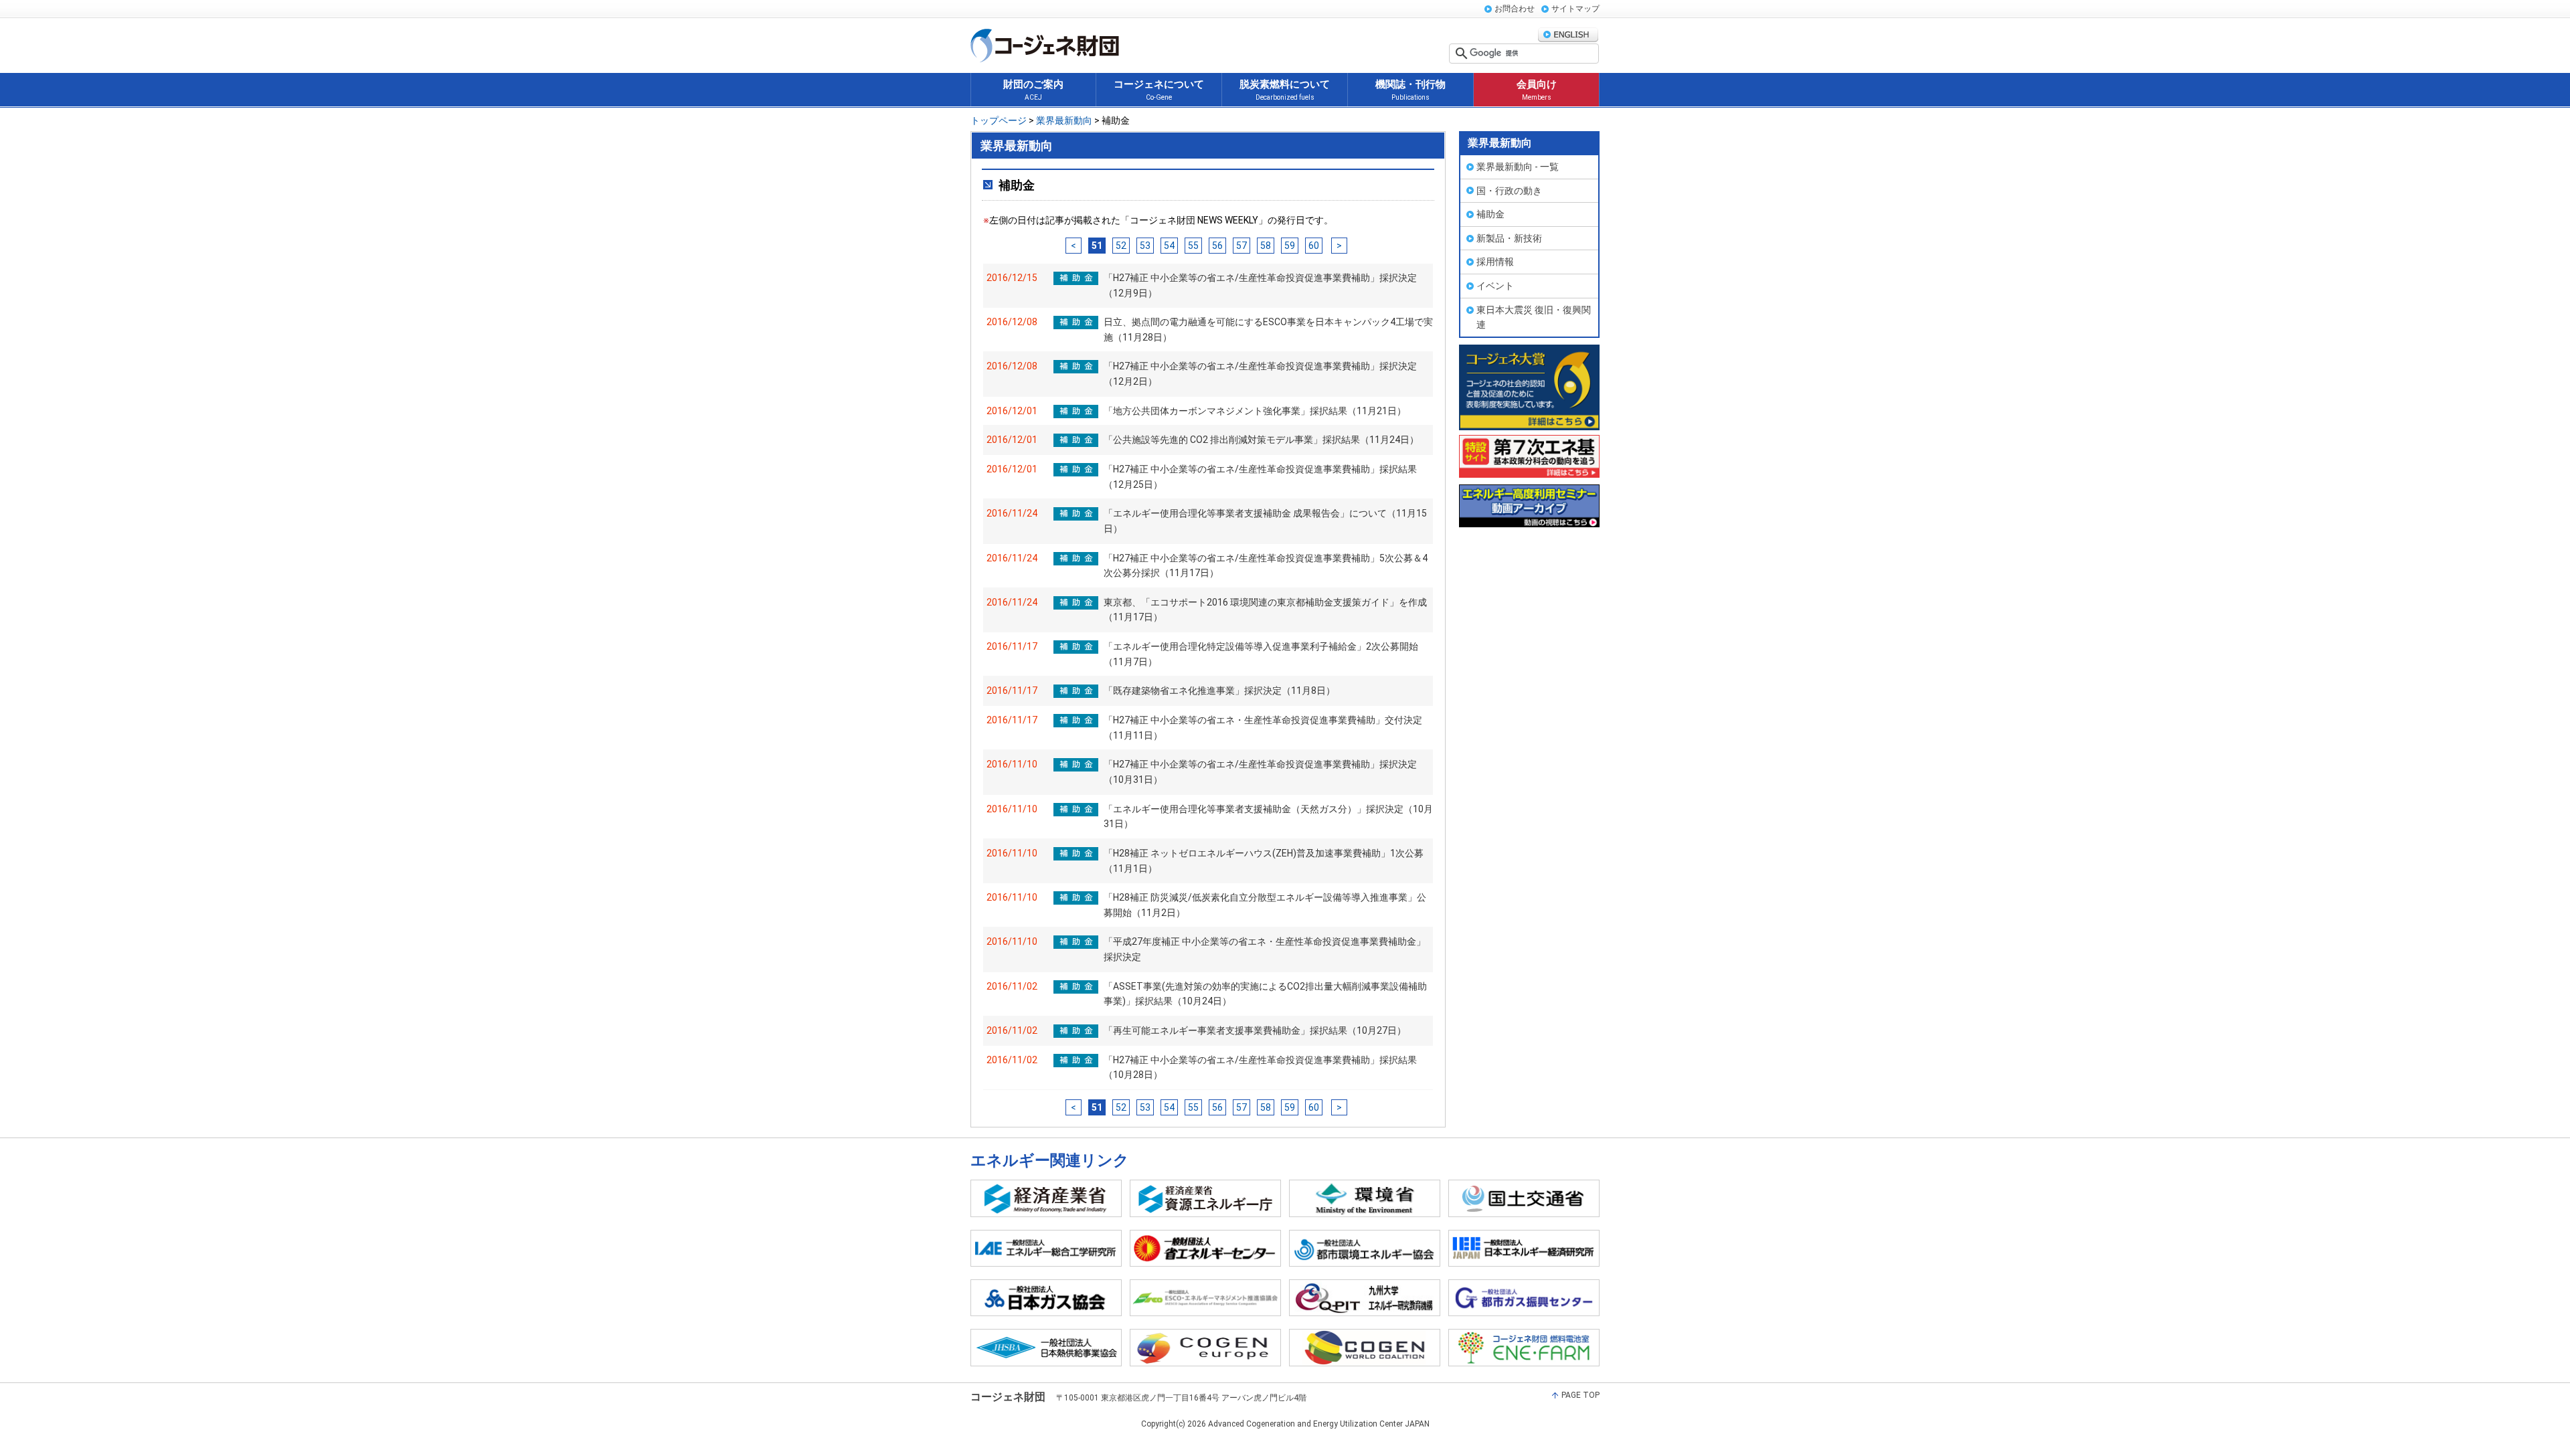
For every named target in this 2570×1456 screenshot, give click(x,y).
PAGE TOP (1580, 1395)
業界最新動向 (1063, 120)
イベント (1495, 286)
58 (1266, 246)
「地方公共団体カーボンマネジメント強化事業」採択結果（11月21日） (1255, 411)
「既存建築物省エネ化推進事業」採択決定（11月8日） (1219, 691)
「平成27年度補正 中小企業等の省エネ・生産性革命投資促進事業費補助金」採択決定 (1265, 949)
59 (1290, 246)
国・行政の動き (1509, 191)
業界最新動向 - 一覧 (1518, 167)
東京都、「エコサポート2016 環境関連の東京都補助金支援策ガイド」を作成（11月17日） (1265, 610)
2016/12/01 (1012, 411)
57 (1241, 246)
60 (1314, 246)
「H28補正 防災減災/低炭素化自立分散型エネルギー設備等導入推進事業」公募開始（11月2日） (1265, 905)
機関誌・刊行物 (1410, 90)
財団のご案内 (1033, 90)
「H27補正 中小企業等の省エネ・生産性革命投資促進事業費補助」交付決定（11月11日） (1263, 728)
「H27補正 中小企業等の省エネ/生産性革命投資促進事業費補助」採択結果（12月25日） (1260, 477)
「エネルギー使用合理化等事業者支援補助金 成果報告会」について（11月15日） (1265, 521)
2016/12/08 (1012, 322)
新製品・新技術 (1509, 238)
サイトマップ (1575, 9)
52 (1121, 246)
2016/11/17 (1012, 646)
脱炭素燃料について (1285, 90)
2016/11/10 (1012, 764)
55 (1193, 246)
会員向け (1537, 90)
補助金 (1490, 214)
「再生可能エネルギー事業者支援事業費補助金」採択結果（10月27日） (1255, 1030)
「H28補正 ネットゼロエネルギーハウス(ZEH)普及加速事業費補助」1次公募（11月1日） (1264, 861)
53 (1145, 246)
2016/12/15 (1012, 278)
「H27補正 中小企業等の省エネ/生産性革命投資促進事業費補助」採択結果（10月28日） (1260, 1068)
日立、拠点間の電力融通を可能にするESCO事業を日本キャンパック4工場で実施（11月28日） (1268, 330)
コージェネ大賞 (1529, 387)
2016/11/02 (1012, 986)
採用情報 (1495, 262)
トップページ (1000, 120)
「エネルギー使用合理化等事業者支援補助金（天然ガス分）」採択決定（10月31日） (1268, 817)
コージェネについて (1159, 90)
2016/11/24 (1012, 513)
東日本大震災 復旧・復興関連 (1534, 317)
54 (1169, 246)
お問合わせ (1515, 9)
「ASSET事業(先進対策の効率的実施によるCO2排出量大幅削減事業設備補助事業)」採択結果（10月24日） (1265, 994)
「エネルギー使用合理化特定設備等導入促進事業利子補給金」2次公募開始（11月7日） (1261, 654)
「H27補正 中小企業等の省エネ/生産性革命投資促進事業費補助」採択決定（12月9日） (1260, 285)
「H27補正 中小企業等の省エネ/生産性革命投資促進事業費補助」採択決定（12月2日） (1260, 374)
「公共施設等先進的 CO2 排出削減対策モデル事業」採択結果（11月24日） (1261, 440)
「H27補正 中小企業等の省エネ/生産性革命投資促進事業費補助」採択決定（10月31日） (1260, 772)
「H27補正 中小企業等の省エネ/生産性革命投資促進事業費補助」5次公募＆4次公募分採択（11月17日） (1266, 566)
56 (1217, 246)
